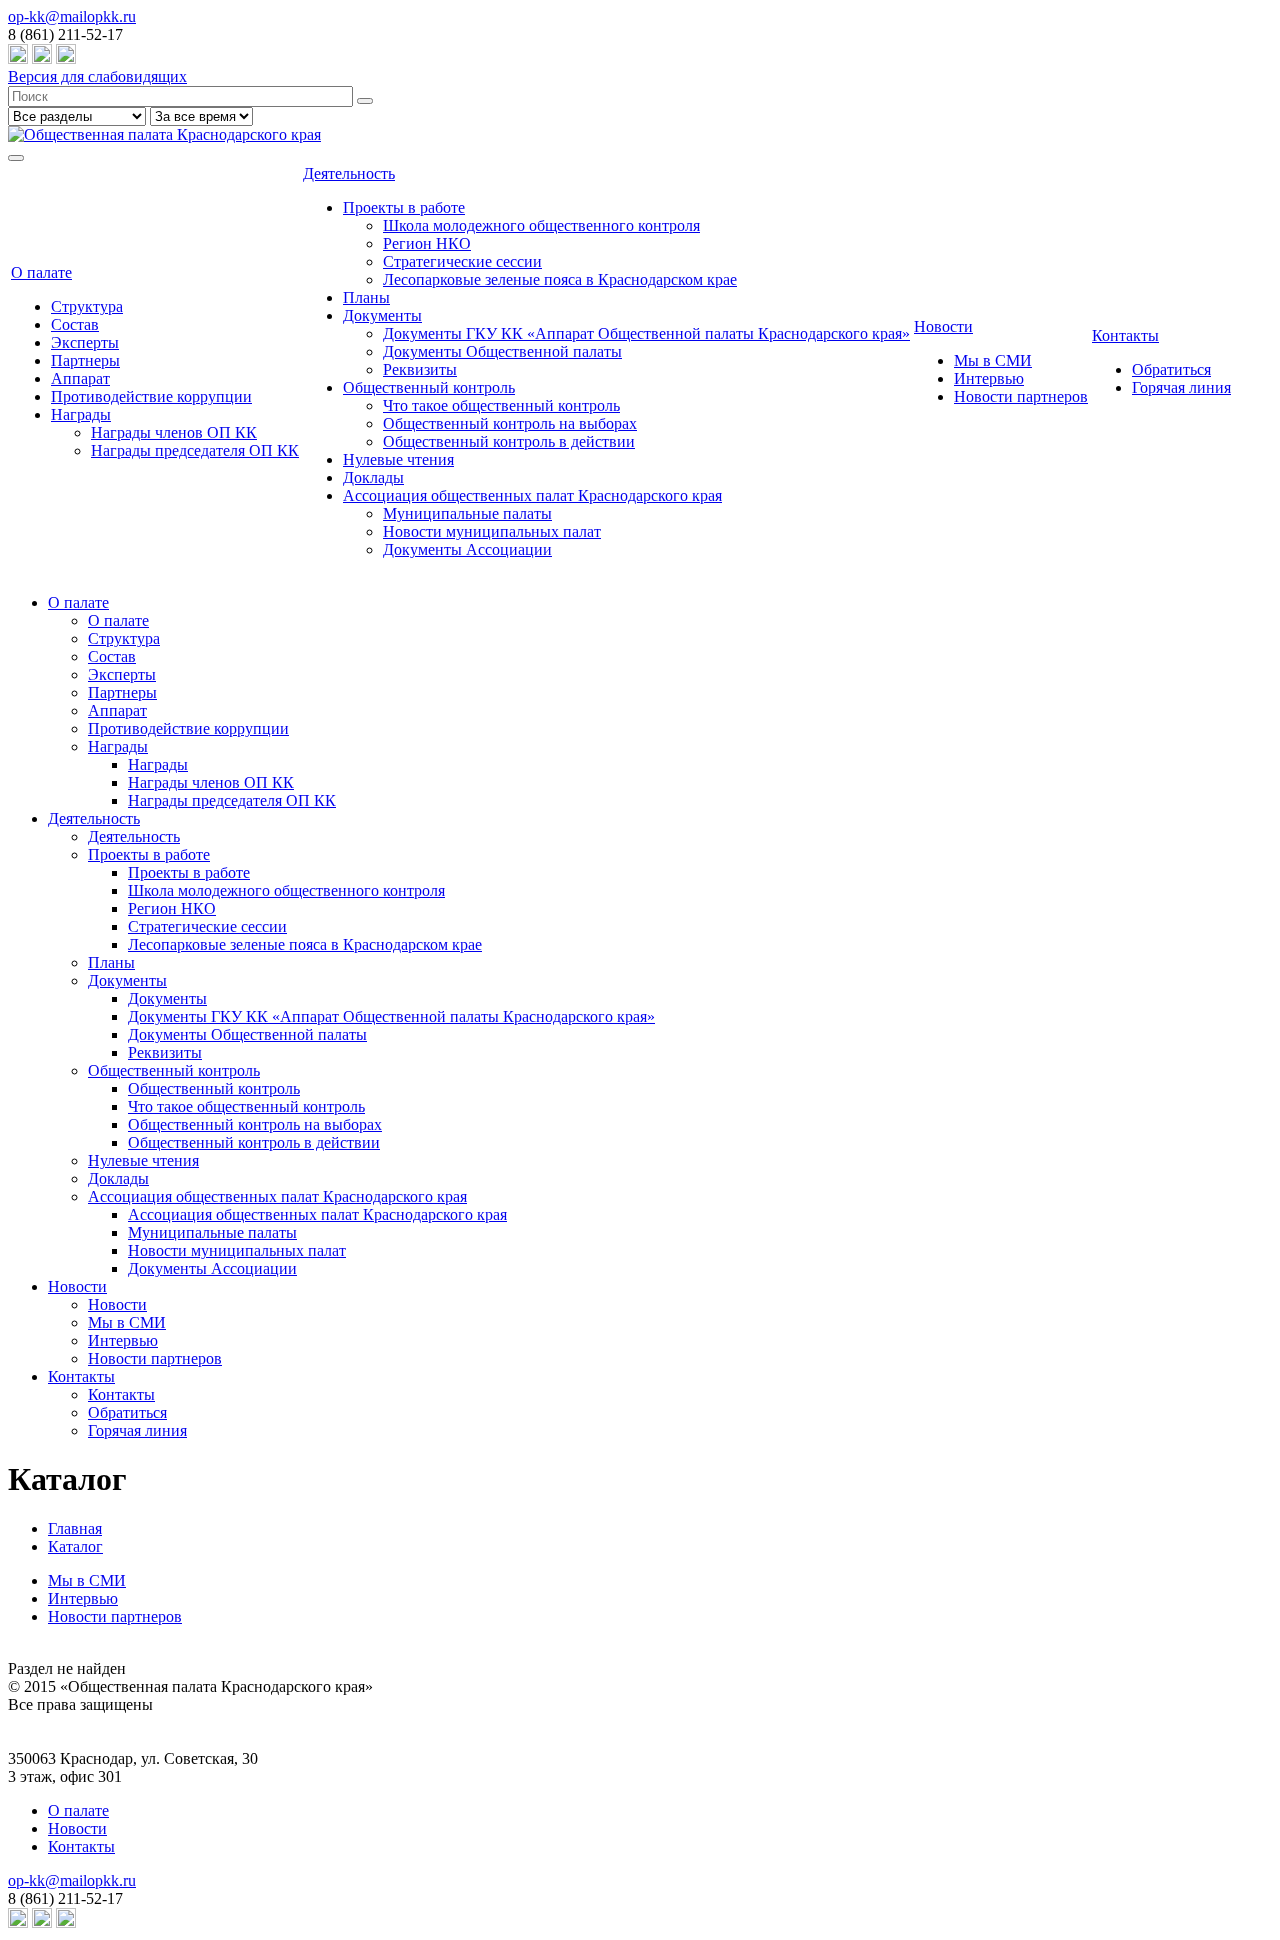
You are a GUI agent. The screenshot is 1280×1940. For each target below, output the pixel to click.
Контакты (1125, 335)
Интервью (989, 378)
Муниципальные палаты (467, 513)
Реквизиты (420, 369)
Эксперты (85, 342)
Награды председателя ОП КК (195, 450)
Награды (81, 414)
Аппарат (80, 378)
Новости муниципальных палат (492, 531)
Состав (75, 324)
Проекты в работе (404, 207)
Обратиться (1171, 369)
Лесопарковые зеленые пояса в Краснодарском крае (560, 279)
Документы (382, 315)
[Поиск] (365, 101)
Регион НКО (427, 243)
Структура (87, 306)
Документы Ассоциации (467, 549)
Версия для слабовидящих (97, 76)
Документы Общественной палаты (502, 351)
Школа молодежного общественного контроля (541, 225)
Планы (366, 297)
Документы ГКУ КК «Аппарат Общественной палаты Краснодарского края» (646, 333)
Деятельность (349, 173)
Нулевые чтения (398, 459)
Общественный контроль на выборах (510, 423)
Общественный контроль (429, 387)
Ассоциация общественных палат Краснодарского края (532, 495)
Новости (943, 326)
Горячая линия (1181, 387)
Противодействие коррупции (151, 396)
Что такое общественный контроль (501, 405)
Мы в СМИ (993, 360)
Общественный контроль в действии (509, 441)
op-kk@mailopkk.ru (72, 16)
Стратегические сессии (462, 261)
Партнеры (85, 360)
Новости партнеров (1021, 396)
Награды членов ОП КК (174, 432)
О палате (41, 272)
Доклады (373, 477)
